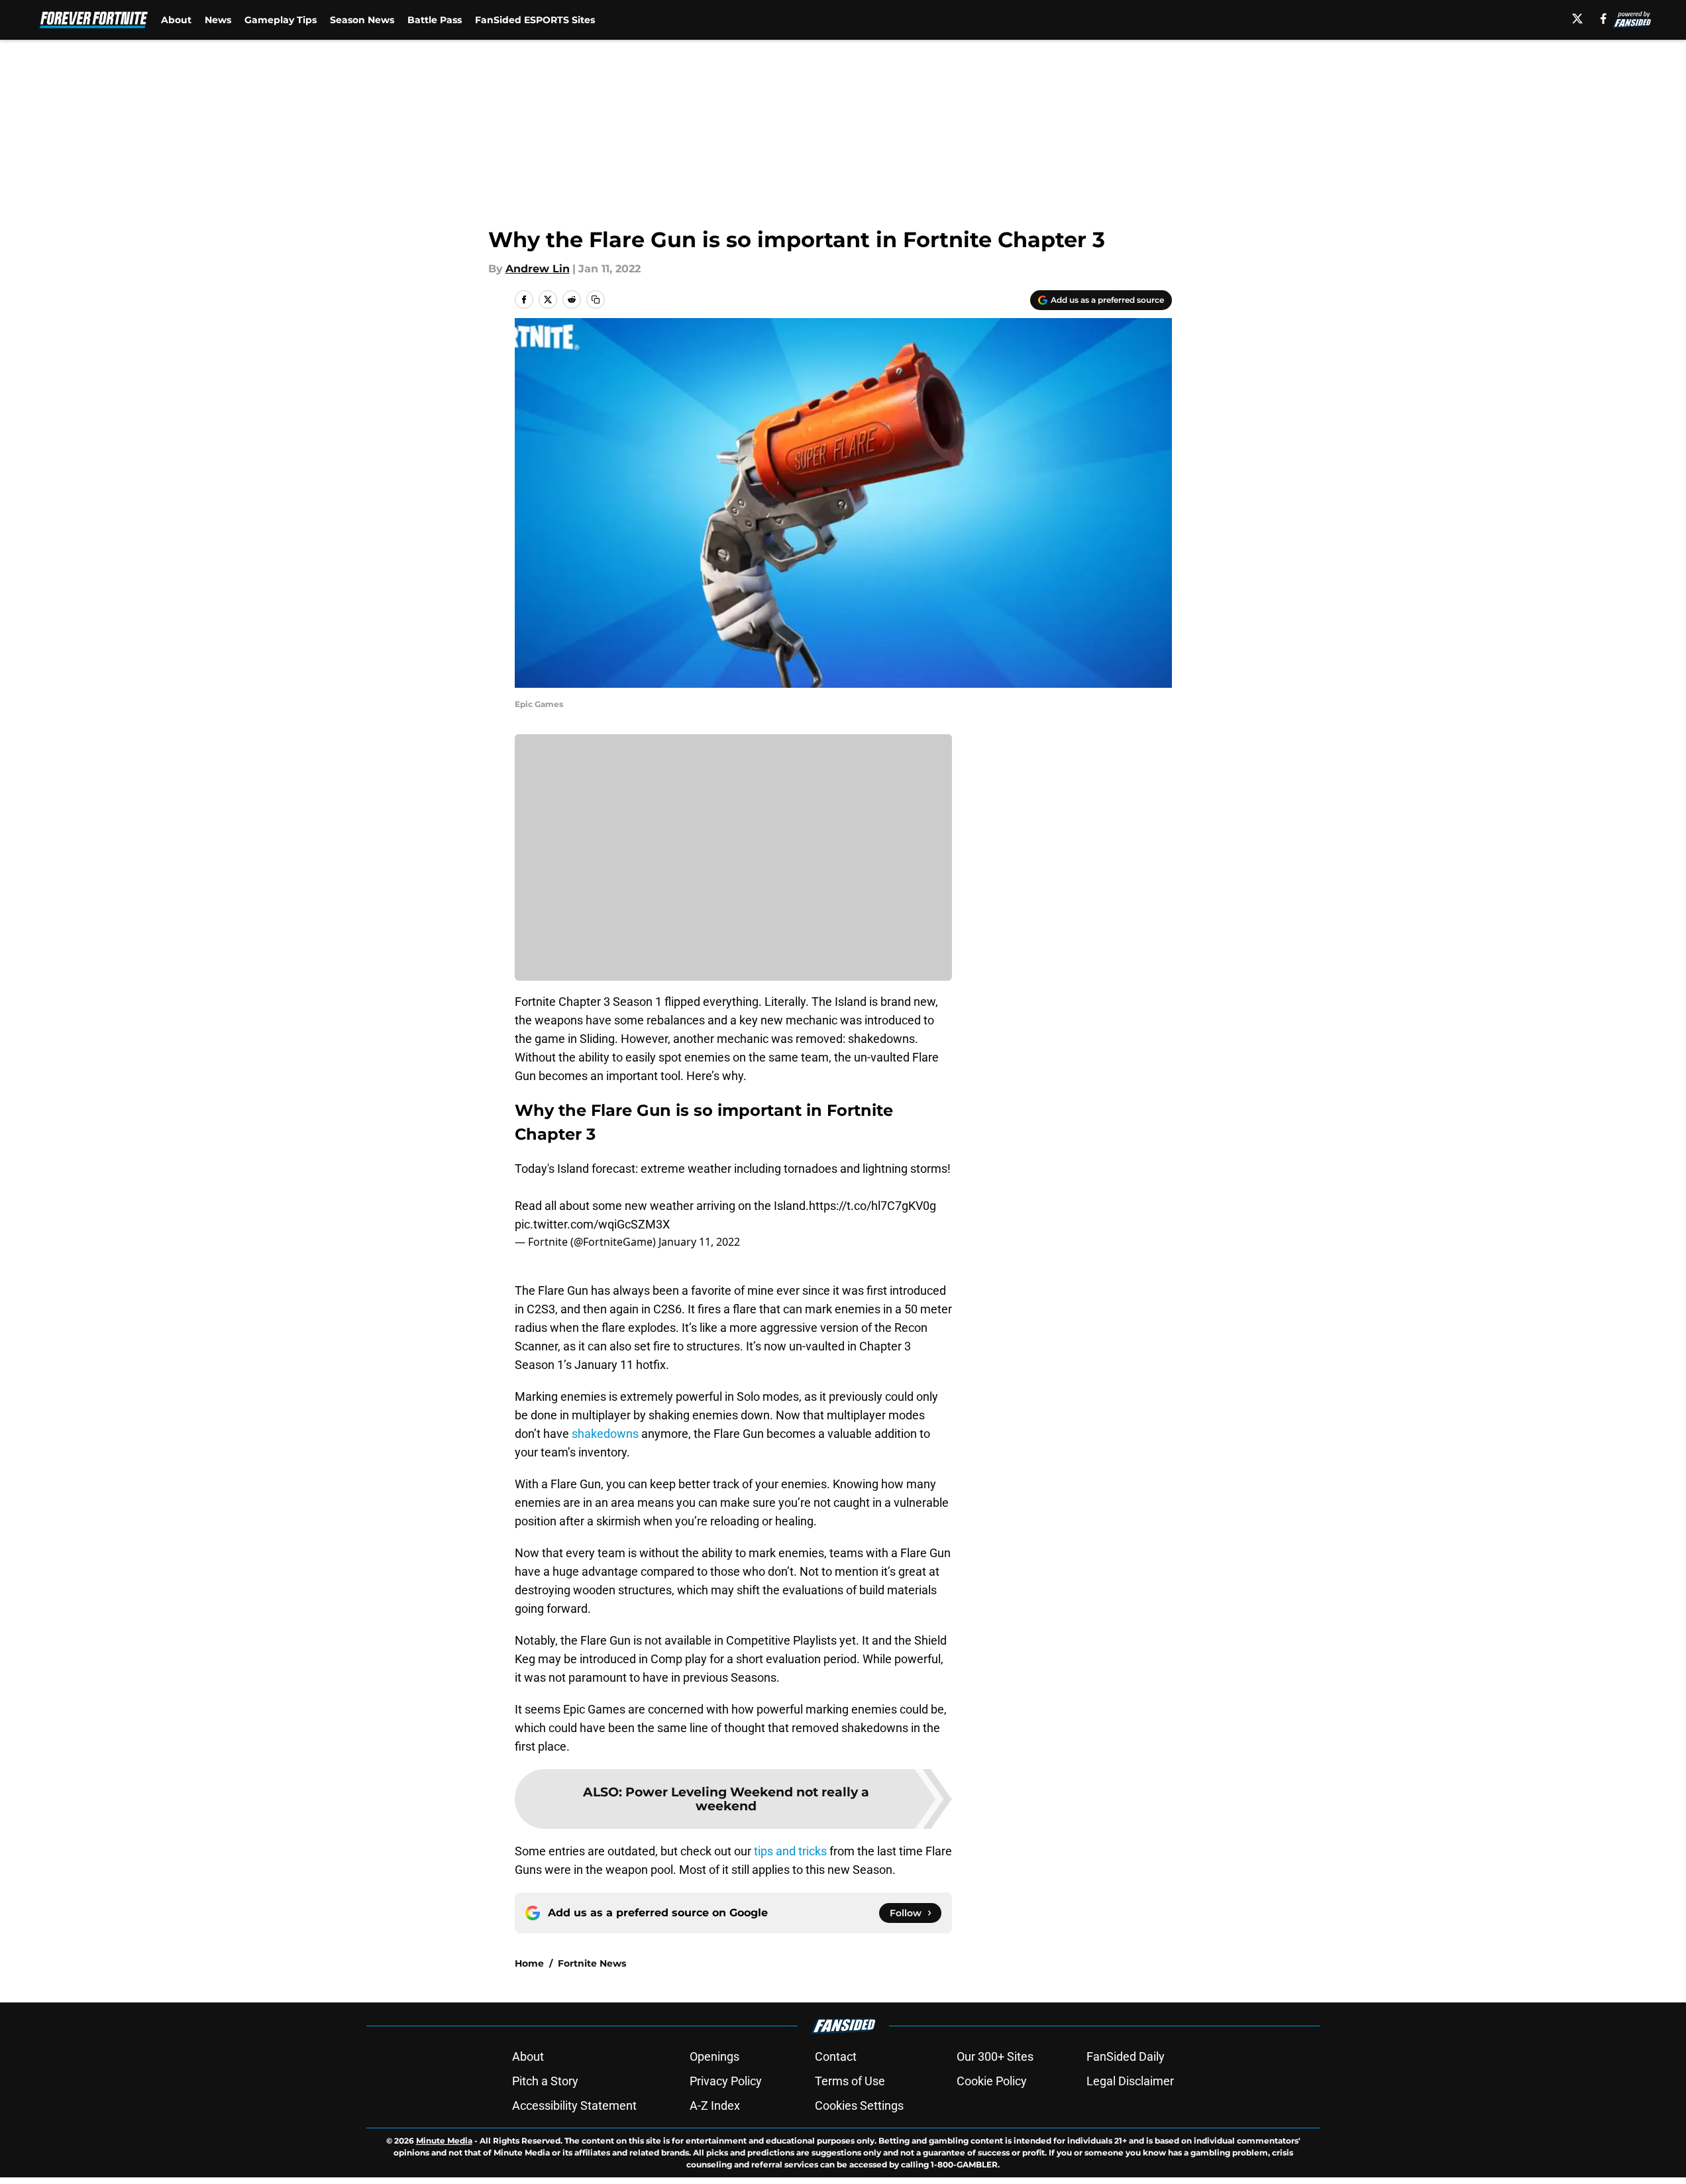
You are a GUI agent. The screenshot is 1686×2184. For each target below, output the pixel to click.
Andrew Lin (538, 269)
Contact (836, 2056)
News (218, 20)
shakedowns (605, 1434)
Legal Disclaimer (1130, 2081)
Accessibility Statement (574, 2105)
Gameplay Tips (281, 20)
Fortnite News (592, 1963)
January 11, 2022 (699, 1242)
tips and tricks (790, 1851)
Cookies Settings (859, 2105)
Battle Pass (435, 20)
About (176, 20)
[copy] (596, 300)
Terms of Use (850, 2081)
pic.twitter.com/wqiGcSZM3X (592, 1224)
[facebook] (1604, 19)
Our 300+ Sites (995, 2056)
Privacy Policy (726, 2081)
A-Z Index (715, 2105)
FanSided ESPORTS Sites (535, 20)
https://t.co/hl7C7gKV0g (872, 1206)
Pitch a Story (545, 2081)
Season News (362, 20)
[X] (1577, 19)
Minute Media (444, 2141)
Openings (714, 2056)
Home (529, 1963)
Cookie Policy (992, 2081)
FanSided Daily (1126, 2056)
